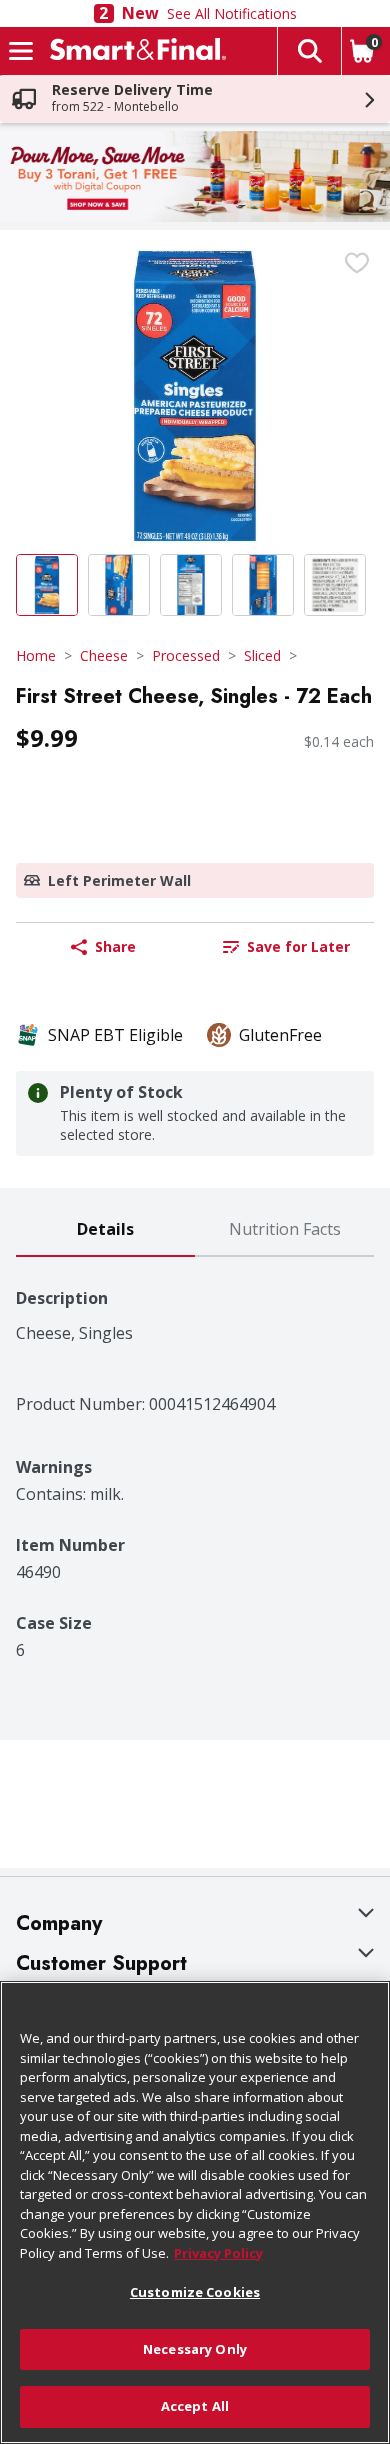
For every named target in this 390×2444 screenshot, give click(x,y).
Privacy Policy (218, 2253)
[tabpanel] (195, 1458)
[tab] (105, 1230)
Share (115, 946)
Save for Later (298, 946)
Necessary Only (195, 2349)
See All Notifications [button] (232, 13)
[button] (309, 51)
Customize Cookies (195, 2292)
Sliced (262, 655)
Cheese (104, 655)
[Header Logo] (134, 51)
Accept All (195, 2406)
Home (36, 655)
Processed (186, 655)
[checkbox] (357, 263)
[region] (195, 2212)
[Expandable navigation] (21, 51)
